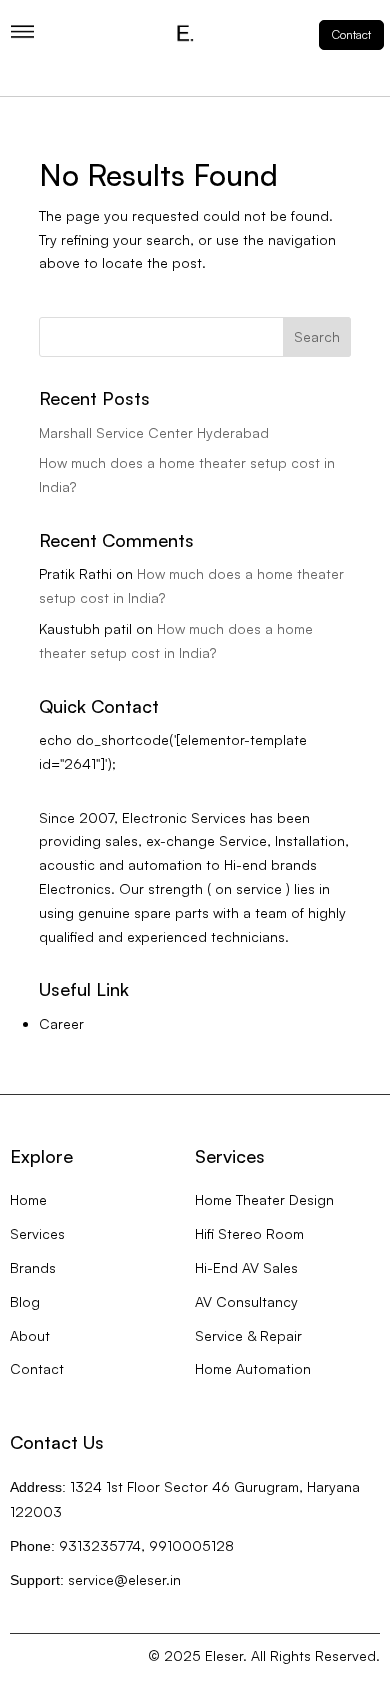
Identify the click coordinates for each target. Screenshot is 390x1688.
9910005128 (191, 1545)
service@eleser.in (124, 1579)
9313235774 (100, 1545)
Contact (351, 34)
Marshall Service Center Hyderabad (154, 432)
